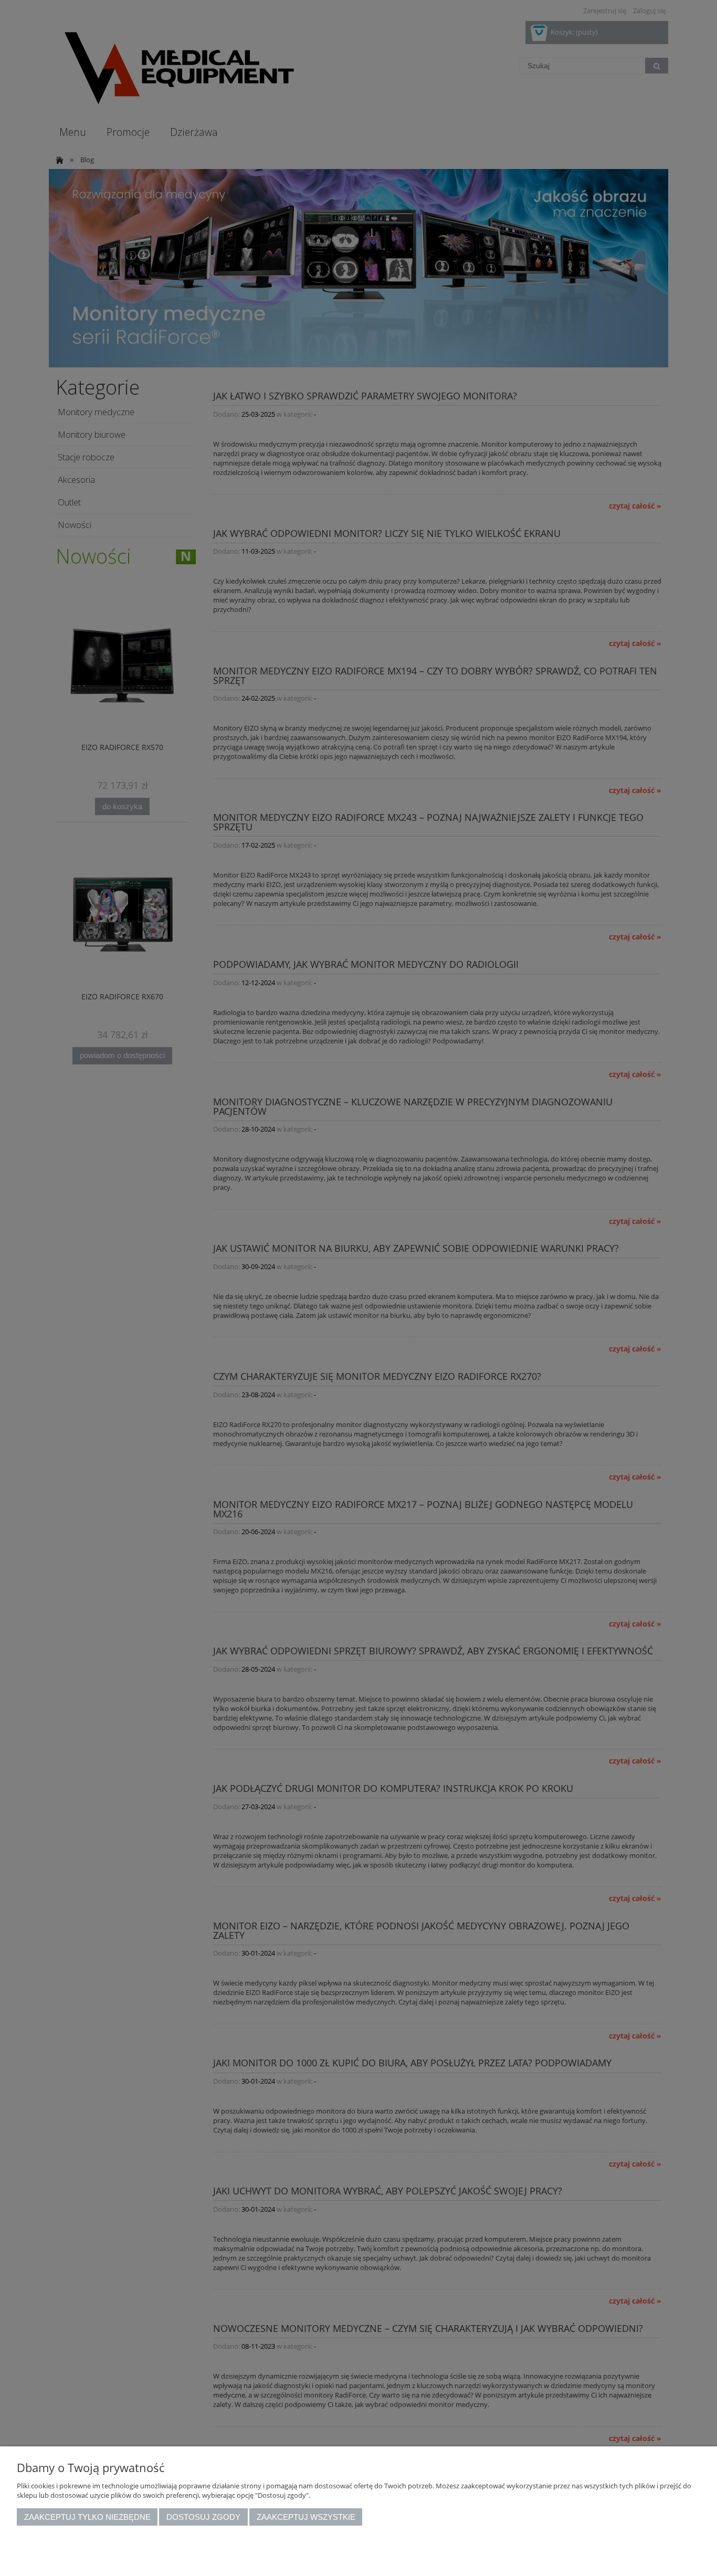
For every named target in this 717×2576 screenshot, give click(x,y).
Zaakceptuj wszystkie (306, 2517)
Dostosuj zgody (203, 2517)
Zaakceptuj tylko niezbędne (87, 2517)
